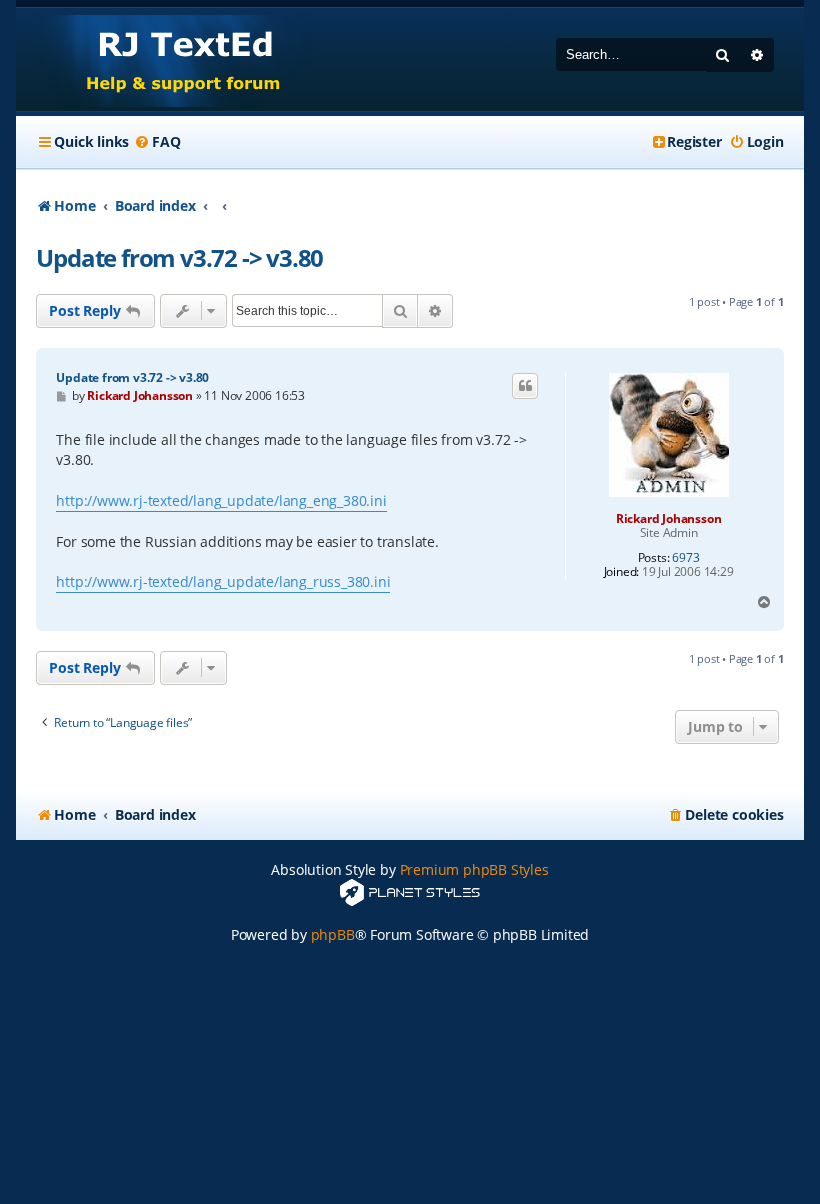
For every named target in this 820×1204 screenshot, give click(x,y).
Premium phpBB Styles (474, 869)
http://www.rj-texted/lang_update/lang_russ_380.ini (223, 581)
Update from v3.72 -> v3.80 (179, 257)
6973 (685, 558)
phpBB (333, 934)
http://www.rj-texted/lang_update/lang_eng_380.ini (221, 500)
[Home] (164, 59)
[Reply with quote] (525, 386)
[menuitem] (157, 142)
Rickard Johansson (669, 518)
